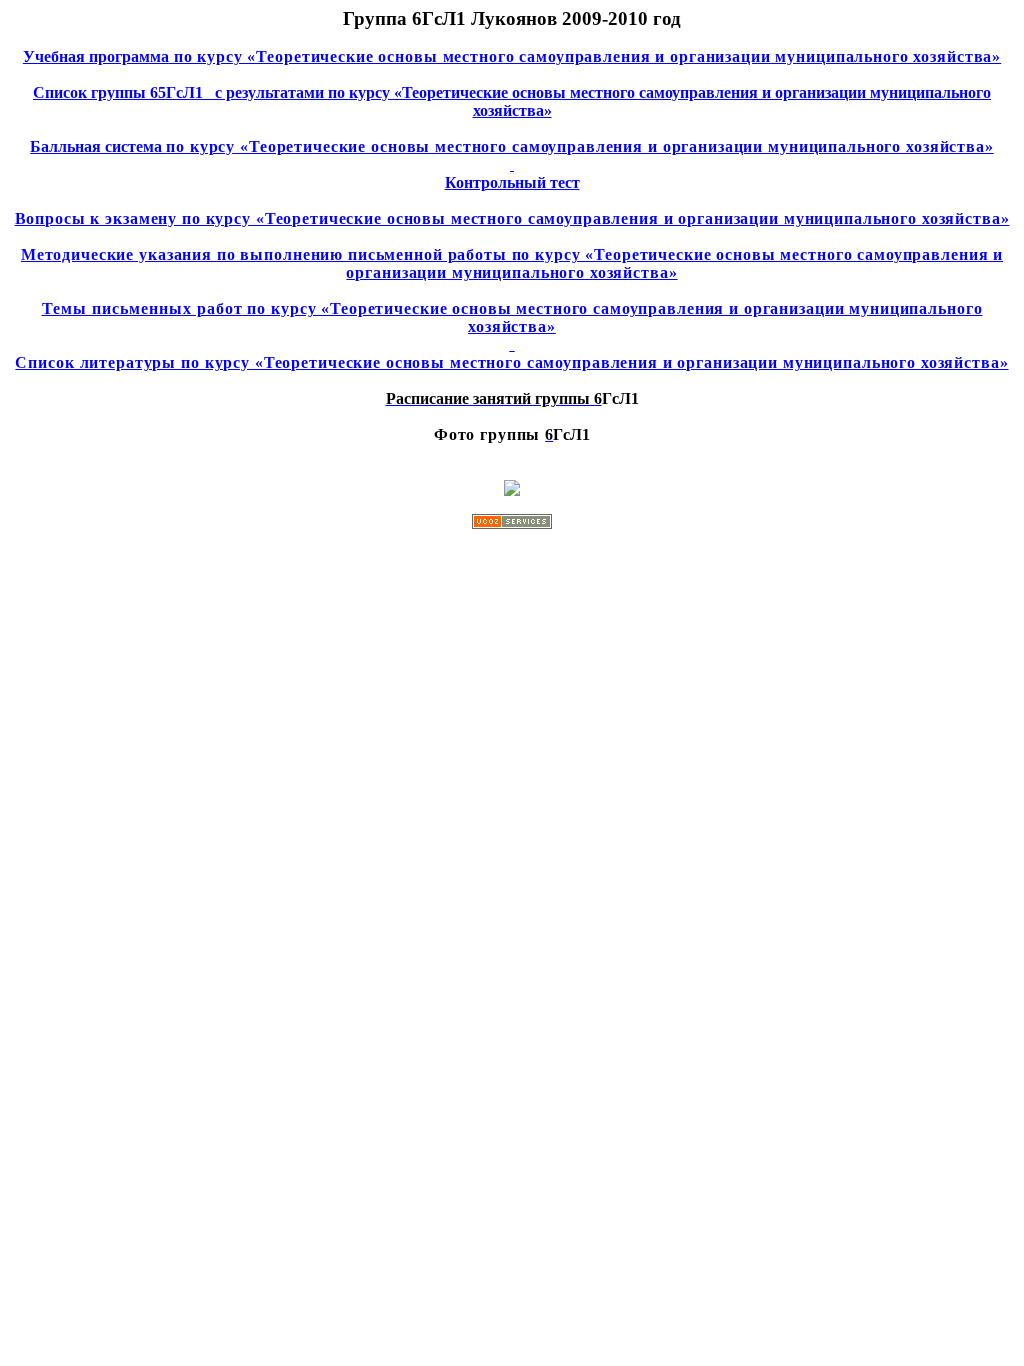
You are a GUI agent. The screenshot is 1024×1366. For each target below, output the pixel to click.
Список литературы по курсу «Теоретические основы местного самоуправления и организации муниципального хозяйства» (511, 362)
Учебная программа (512, 56)
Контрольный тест (512, 182)
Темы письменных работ (512, 317)
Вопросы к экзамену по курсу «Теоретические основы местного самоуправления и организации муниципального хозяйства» (512, 218)
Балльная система (511, 146)
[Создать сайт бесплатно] (512, 523)
